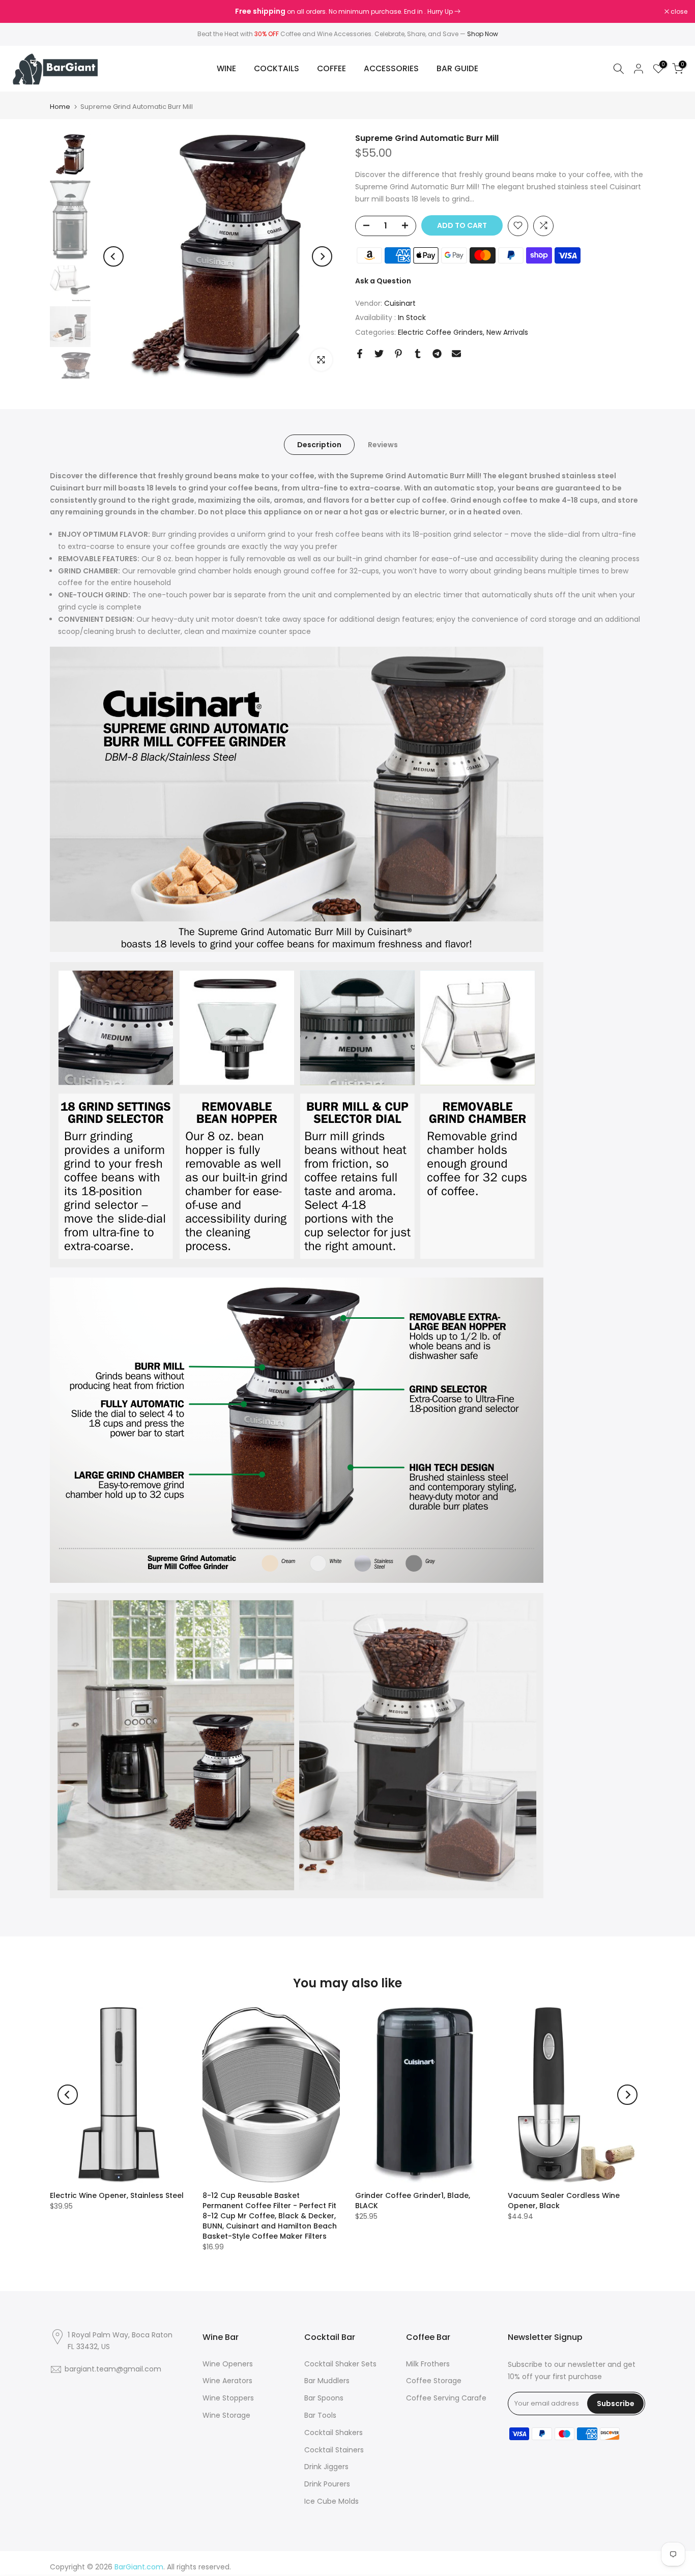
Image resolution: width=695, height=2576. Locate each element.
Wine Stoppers (228, 2398)
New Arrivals (507, 332)
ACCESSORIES (391, 68)
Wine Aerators (227, 2381)
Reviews (383, 445)
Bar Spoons (324, 2398)
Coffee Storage (434, 2381)
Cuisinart (400, 303)
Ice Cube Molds (331, 2501)
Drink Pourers (327, 2484)
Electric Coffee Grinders (440, 332)
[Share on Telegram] (437, 354)
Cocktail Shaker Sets (340, 2364)
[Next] (322, 256)
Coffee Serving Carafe (446, 2398)
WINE (226, 68)
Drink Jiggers (326, 2467)
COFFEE (331, 68)
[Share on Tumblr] (418, 354)
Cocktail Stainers (334, 2450)
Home (60, 107)
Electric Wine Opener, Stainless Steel (117, 2195)
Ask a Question (383, 280)
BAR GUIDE (457, 68)
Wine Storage (226, 2415)
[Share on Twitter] (379, 354)
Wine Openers (228, 2364)
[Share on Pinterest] (398, 354)
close (21, 12)
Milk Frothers (428, 2364)
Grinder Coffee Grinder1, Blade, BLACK (413, 2201)
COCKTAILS (277, 68)
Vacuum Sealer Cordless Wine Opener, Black (564, 2201)
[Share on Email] (456, 354)
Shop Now (483, 34)
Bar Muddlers (327, 2381)
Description (319, 445)
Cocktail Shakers (334, 2433)
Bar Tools (320, 2415)
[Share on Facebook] (360, 354)
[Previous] (113, 256)
